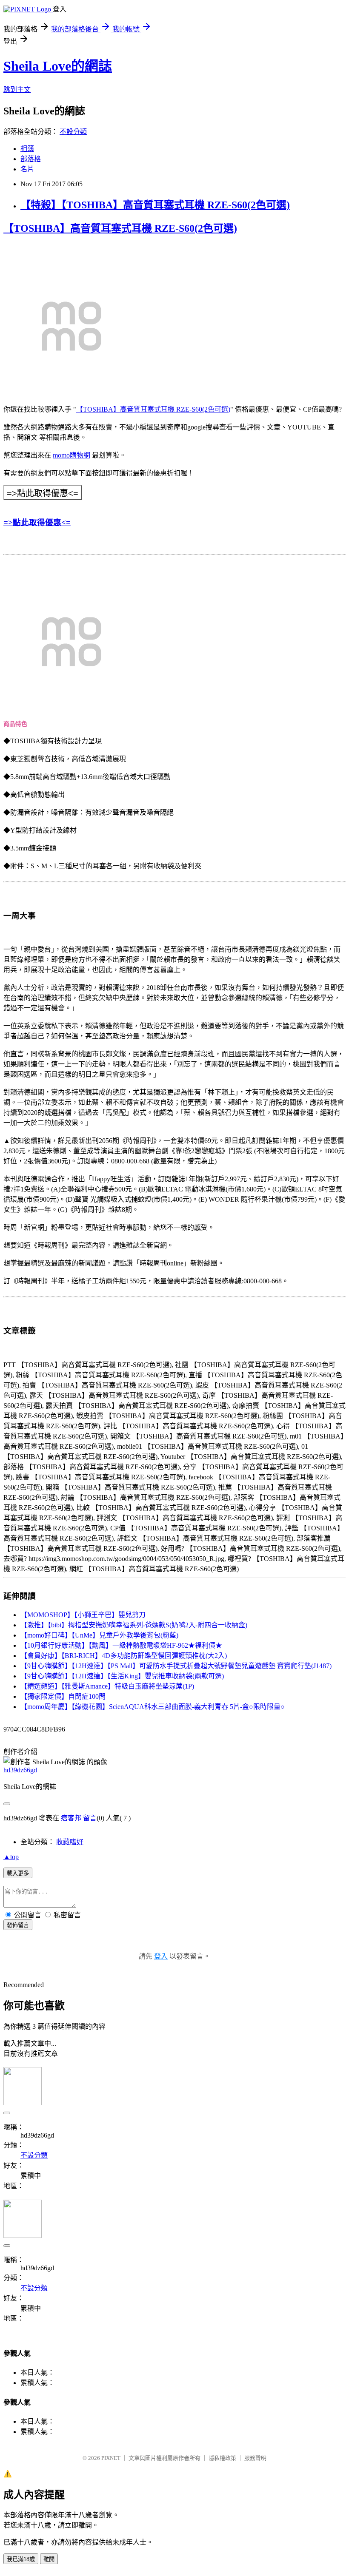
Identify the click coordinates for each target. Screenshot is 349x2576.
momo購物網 (72, 455)
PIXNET (111, 2458)
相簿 (27, 149)
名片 (27, 169)
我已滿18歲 (21, 2559)
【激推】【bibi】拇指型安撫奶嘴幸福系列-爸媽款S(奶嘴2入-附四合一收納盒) (134, 1625)
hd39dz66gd (20, 1770)
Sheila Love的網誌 (58, 66)
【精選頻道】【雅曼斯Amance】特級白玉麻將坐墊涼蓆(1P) (107, 1686)
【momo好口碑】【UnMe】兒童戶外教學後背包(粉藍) (99, 1635)
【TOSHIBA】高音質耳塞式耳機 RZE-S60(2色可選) (120, 228)
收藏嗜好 (70, 1842)
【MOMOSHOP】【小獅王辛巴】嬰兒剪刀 (83, 1615)
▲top (11, 1857)
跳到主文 (17, 90)
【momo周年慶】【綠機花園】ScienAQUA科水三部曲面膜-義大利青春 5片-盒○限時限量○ (153, 1707)
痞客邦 (71, 1818)
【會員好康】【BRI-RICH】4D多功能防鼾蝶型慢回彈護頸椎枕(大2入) (124, 1656)
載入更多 (18, 1873)
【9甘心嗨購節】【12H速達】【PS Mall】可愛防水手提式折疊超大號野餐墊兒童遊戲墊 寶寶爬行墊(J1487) (176, 1666)
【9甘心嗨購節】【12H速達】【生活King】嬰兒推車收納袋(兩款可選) (122, 1676)
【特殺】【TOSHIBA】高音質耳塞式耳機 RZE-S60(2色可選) (155, 205)
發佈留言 (18, 1925)
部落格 (31, 159)
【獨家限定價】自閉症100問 (63, 1696)
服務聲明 (255, 2458)
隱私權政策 (222, 2458)
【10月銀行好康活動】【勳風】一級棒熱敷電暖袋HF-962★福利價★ (121, 1645)
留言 (90, 1818)
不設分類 (73, 132)
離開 (49, 2559)
